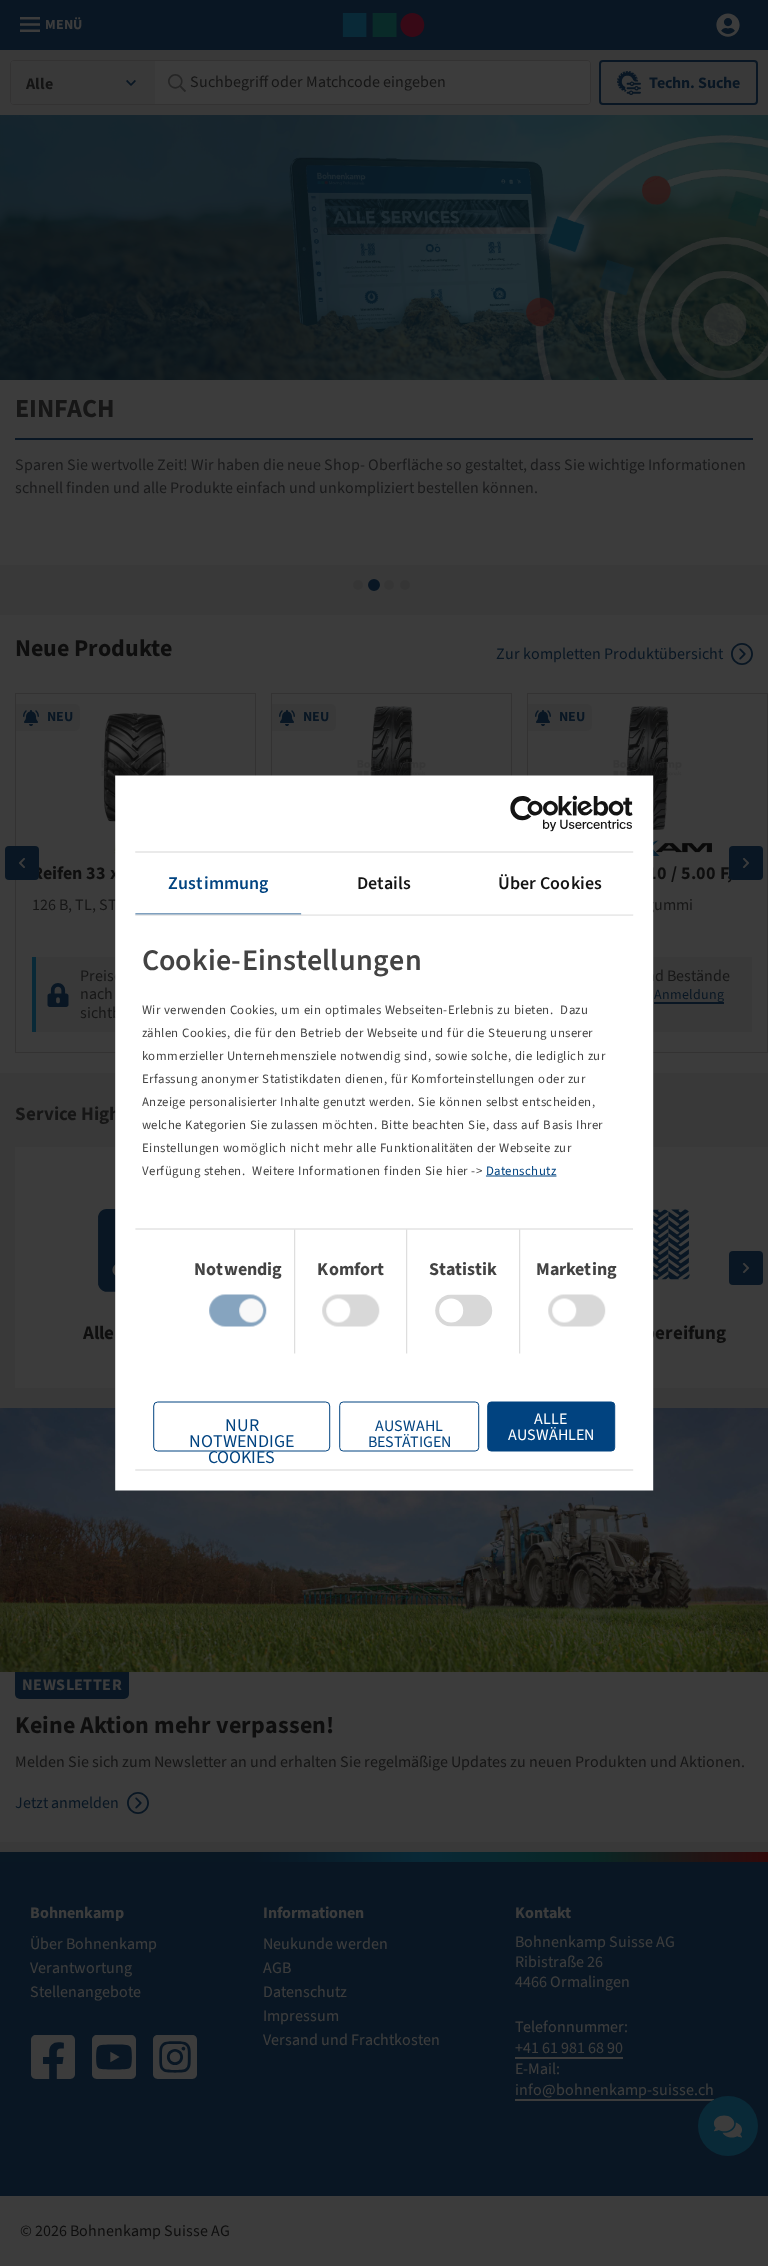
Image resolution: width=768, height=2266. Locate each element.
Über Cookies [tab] (550, 883)
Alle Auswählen (551, 1427)
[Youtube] (114, 2057)
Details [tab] (384, 883)
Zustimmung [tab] (218, 883)
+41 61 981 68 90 (569, 2048)
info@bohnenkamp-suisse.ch (614, 2090)
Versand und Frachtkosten (351, 2040)
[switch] (350, 1311)
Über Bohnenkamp (93, 1944)
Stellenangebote (85, 1992)
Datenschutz (521, 1170)
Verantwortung (81, 1968)
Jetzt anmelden (67, 1803)
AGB (277, 1968)
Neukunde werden (325, 1944)
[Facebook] (53, 2057)
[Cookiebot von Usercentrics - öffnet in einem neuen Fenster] (545, 814)
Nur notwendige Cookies (241, 1432)
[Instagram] (175, 2057)
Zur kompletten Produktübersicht (609, 654)
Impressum (301, 2016)
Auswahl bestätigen (409, 1433)
